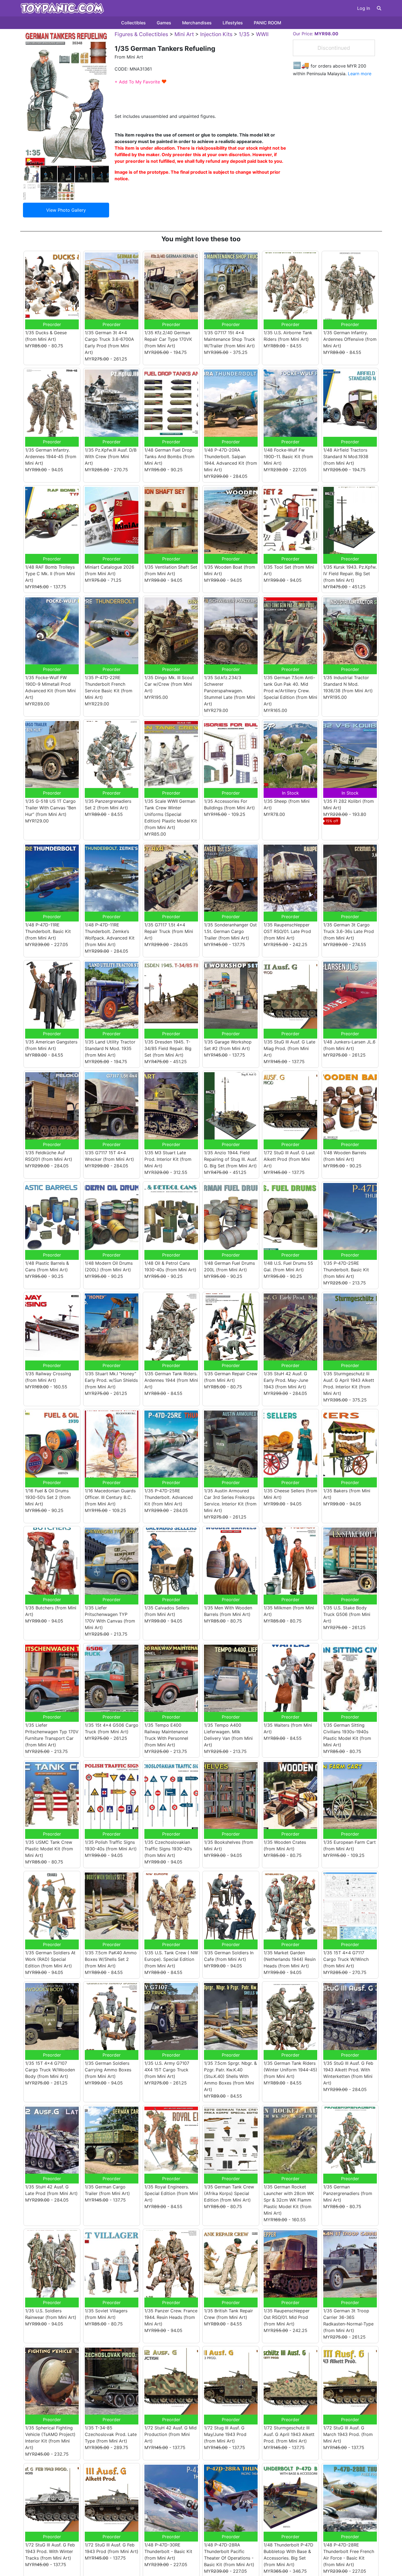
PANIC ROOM (267, 23)
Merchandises (197, 23)
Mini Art (184, 34)
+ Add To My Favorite (141, 82)
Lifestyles (233, 23)
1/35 (244, 34)
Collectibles (133, 23)
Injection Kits (216, 34)
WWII (262, 34)
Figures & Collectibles (141, 34)
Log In (364, 8)
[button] (379, 8)
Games (164, 23)
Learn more (360, 74)
